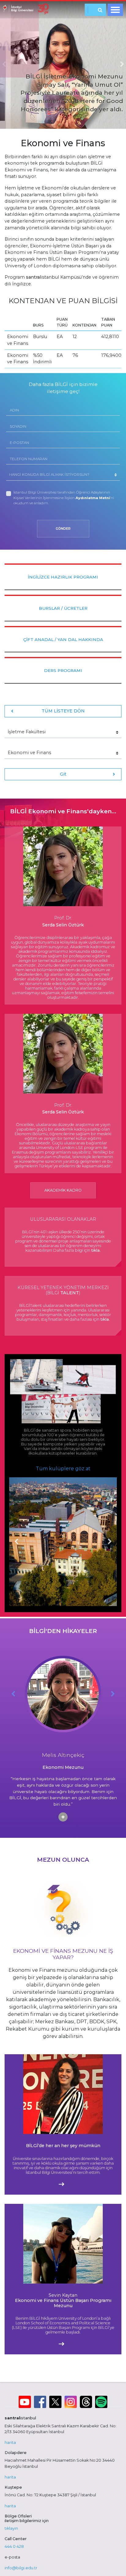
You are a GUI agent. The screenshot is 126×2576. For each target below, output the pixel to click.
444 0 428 (14, 2546)
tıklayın (11, 2528)
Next (110, 1542)
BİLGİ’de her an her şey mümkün (63, 2146)
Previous (16, 1542)
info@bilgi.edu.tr (21, 2568)
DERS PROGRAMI (63, 670)
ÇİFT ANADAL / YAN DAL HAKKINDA (63, 639)
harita (10, 2442)
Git (63, 774)
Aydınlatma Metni (93, 498)
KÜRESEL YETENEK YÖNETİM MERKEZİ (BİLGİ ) (63, 1290)
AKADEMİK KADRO (63, 1190)
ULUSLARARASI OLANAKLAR (63, 1219)
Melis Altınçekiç (63, 1755)
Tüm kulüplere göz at (63, 1469)
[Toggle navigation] (115, 10)
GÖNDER (63, 529)
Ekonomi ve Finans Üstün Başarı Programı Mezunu (63, 2301)
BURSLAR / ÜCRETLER (63, 608)
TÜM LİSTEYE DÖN (63, 711)
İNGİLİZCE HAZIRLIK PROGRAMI (63, 577)
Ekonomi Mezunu (63, 1767)
